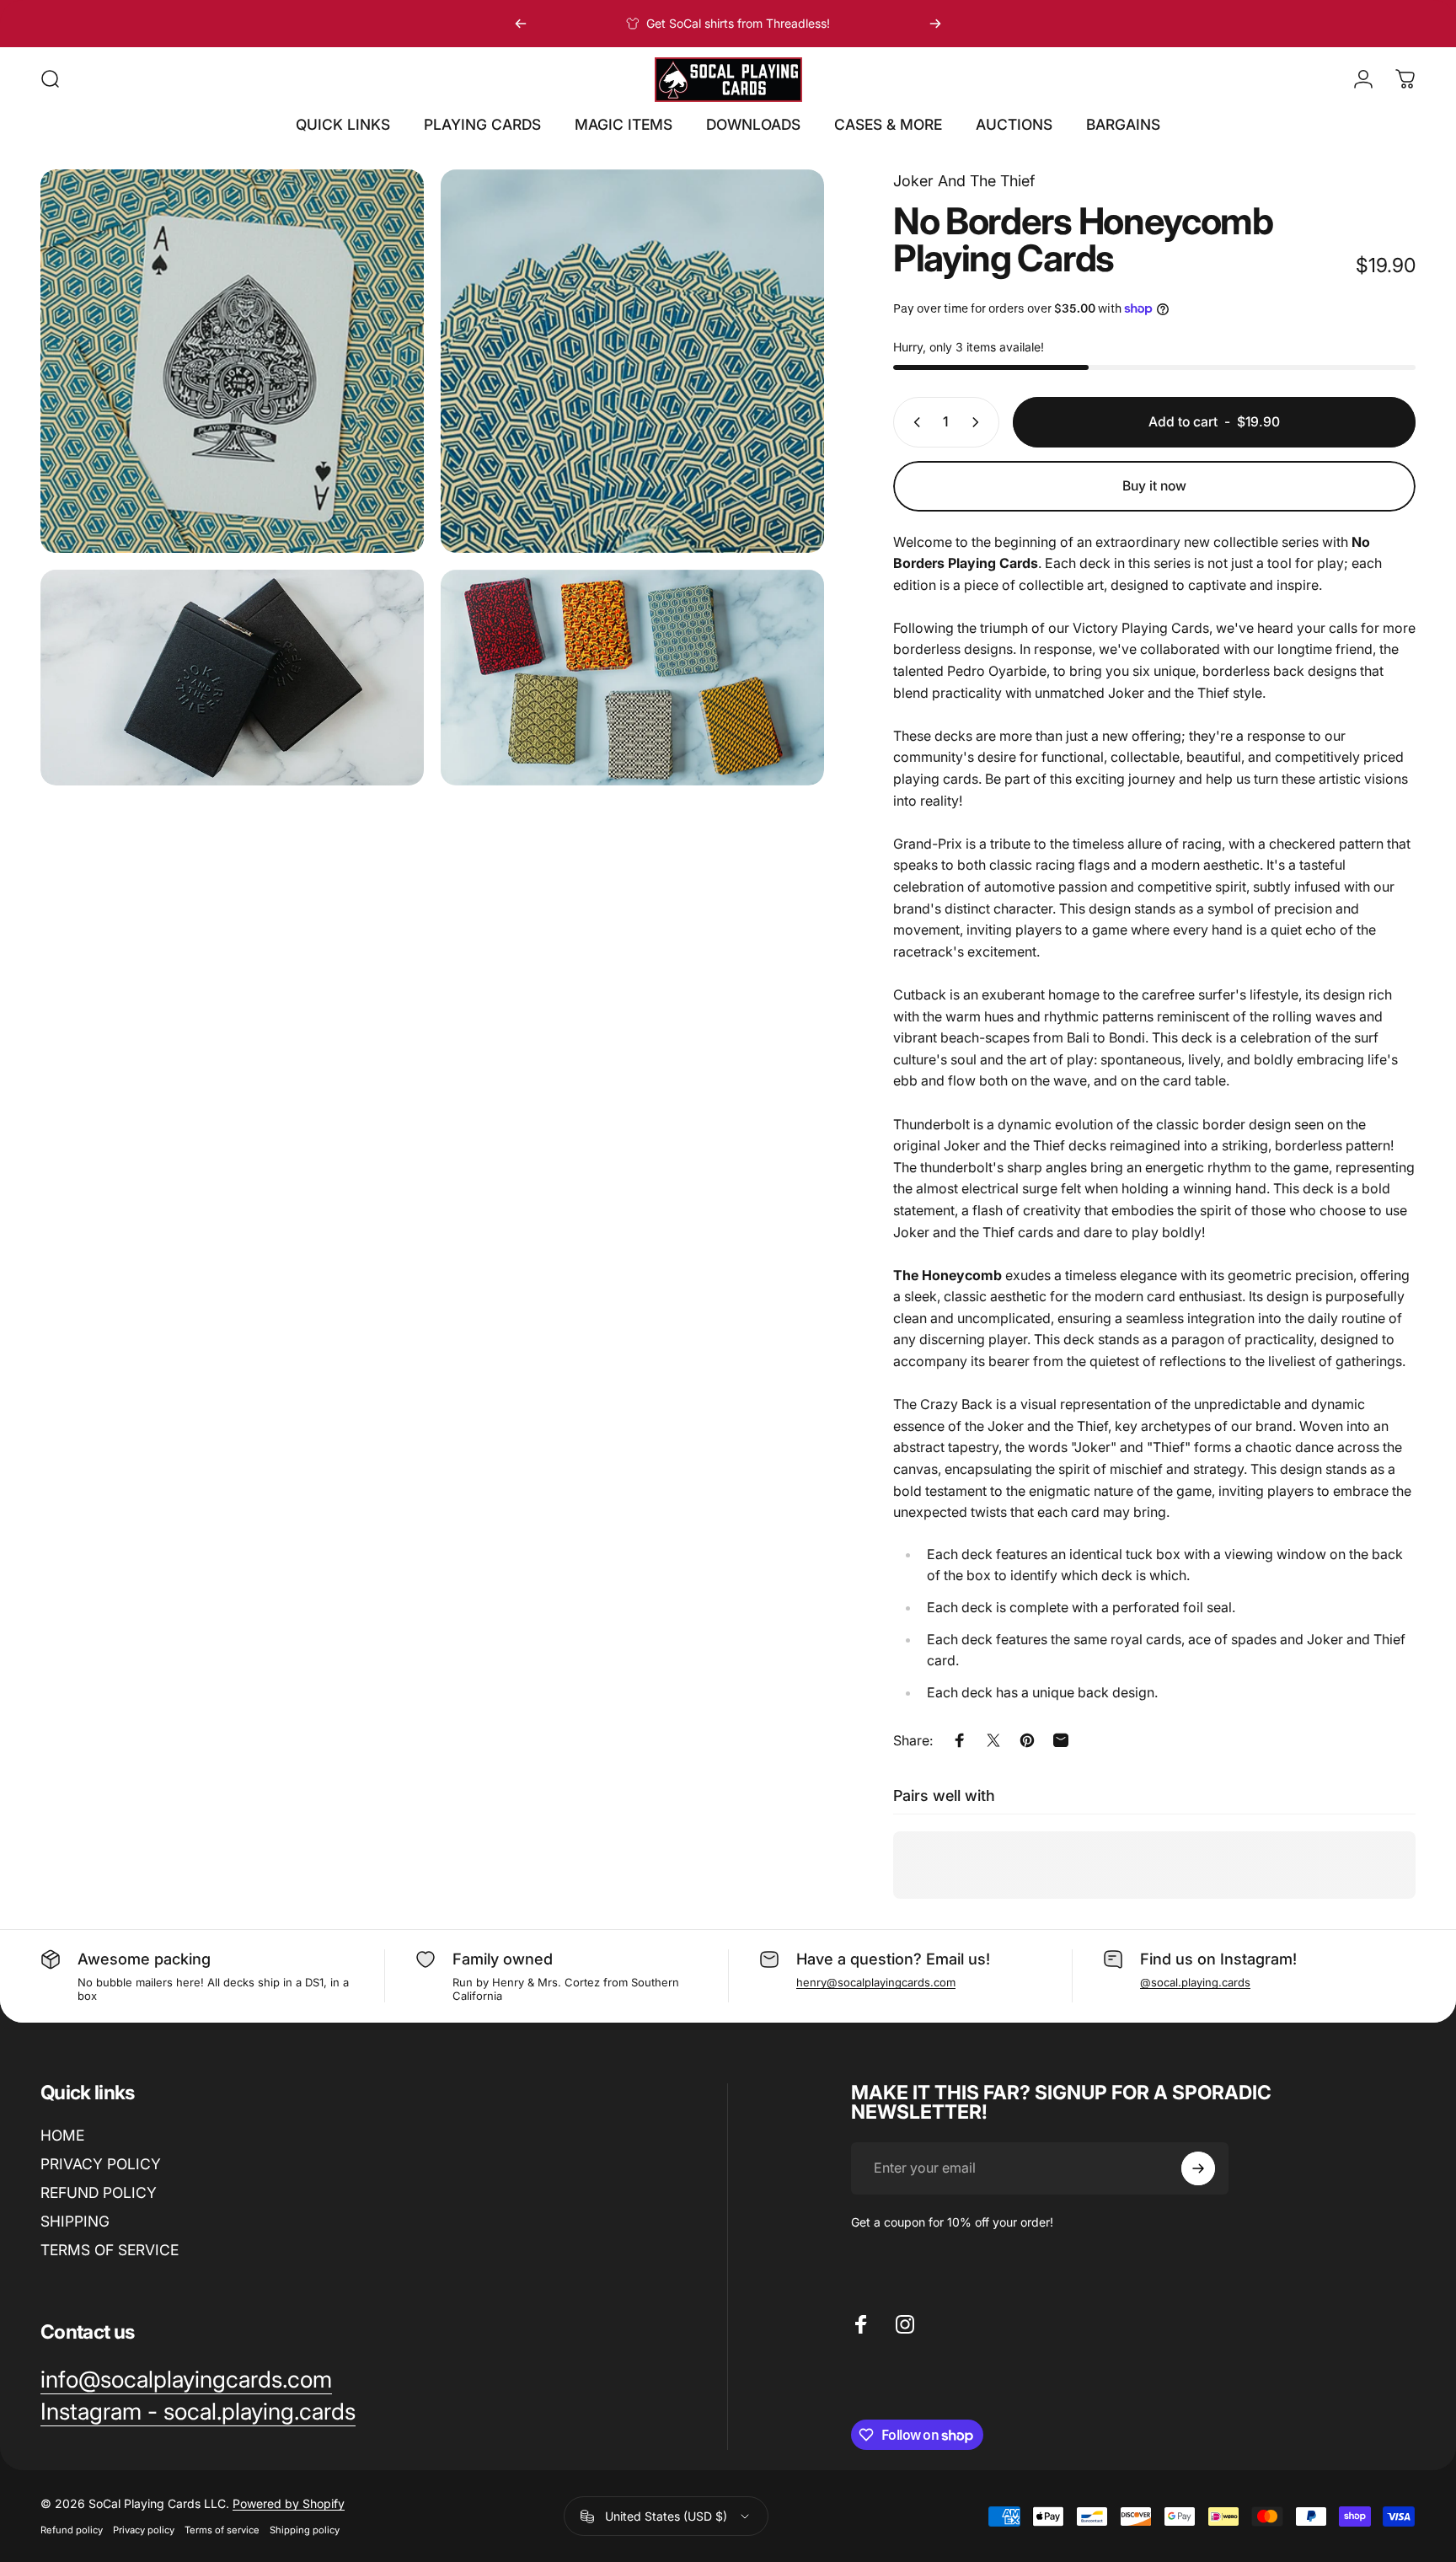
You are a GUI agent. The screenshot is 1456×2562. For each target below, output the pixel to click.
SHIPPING (75, 2220)
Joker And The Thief (964, 181)
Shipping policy (305, 2530)
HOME (62, 2135)
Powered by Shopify (289, 2503)
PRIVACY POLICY (101, 2164)
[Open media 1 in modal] (232, 361)
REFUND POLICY (99, 2192)
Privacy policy (144, 2530)
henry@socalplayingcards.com (876, 1982)
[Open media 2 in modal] (632, 361)
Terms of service (222, 2530)
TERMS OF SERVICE (110, 2249)
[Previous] (521, 24)
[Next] (935, 24)
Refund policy (72, 2530)
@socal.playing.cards (1195, 1982)
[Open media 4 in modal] (632, 678)
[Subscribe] (1198, 2168)
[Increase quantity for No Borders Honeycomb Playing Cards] (979, 422)
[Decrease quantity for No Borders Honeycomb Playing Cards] (913, 422)
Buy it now (1154, 486)
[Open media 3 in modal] (232, 678)
